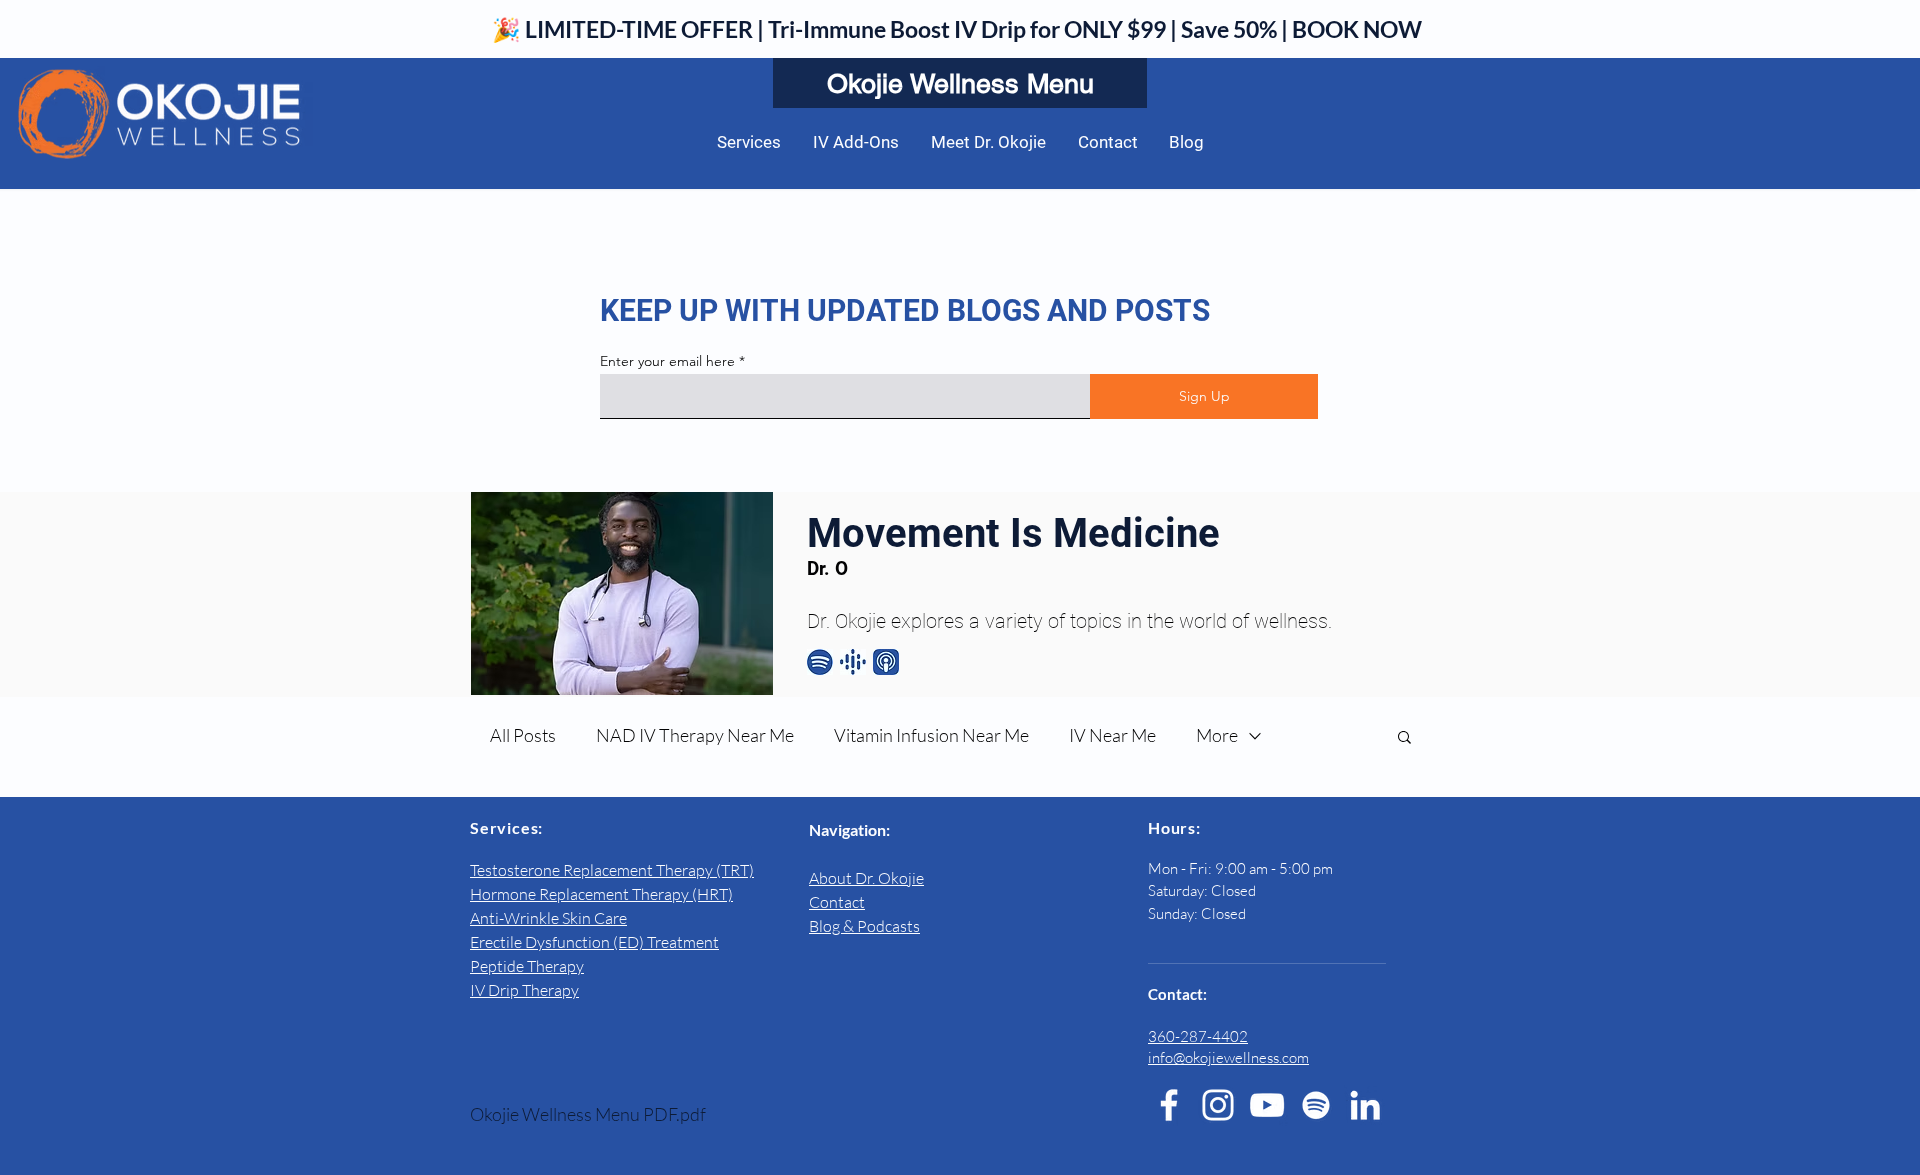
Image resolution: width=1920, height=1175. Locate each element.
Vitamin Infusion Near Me (931, 735)
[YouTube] (1267, 1105)
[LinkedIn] (1365, 1105)
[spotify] (820, 662)
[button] (1404, 738)
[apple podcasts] (886, 662)
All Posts (523, 735)
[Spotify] (1316, 1105)
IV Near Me (1112, 735)
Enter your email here (667, 361)
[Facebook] (1169, 1105)
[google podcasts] (853, 662)
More (1217, 735)
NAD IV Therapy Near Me (695, 735)
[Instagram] (1218, 1105)
